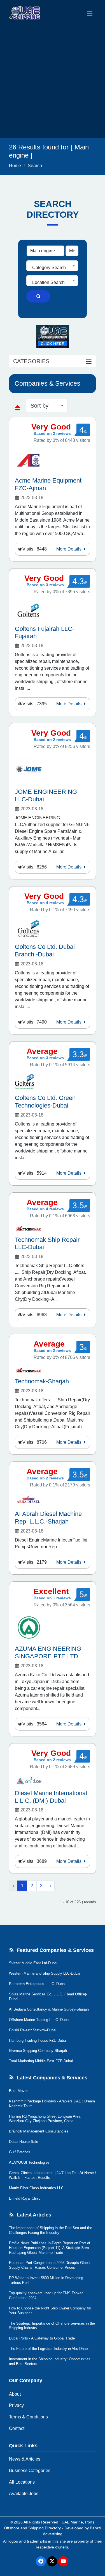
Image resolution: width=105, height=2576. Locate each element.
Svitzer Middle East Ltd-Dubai (33, 1963)
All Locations (22, 2482)
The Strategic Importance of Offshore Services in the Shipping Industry (52, 2326)
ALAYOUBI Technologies (29, 2162)
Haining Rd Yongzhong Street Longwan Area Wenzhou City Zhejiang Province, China (45, 2119)
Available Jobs (24, 2494)
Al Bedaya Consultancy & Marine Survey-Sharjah (49, 2009)
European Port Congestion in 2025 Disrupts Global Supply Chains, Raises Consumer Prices (50, 2265)
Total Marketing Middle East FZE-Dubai (41, 2061)
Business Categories (30, 2471)
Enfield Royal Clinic (25, 2198)
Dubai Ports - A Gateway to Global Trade (42, 2338)
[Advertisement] (53, 82)
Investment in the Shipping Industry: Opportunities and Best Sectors (50, 2361)
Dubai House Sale (24, 2142)
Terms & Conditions (28, 2417)
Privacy (16, 2405)
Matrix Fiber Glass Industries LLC (36, 2188)
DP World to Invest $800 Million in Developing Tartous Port (46, 2280)
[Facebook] (41, 2561)
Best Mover (18, 2091)
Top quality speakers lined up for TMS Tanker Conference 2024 (46, 2295)
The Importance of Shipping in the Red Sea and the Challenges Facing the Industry (51, 2230)
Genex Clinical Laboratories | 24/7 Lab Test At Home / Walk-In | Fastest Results (53, 2175)
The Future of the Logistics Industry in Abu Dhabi (49, 2349)
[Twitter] (52, 2561)
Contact (17, 2428)
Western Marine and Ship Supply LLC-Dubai (45, 1973)
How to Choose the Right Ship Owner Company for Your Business (50, 2311)
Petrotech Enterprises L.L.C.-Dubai (37, 1984)
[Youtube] (63, 2561)
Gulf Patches (20, 2152)
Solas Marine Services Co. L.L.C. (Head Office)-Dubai (48, 1997)
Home (15, 166)
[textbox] (52, 268)
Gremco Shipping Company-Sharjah (38, 2051)
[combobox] (52, 266)
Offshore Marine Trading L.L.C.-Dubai (39, 2020)
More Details (69, 549)
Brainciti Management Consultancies (39, 2131)
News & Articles (25, 2459)
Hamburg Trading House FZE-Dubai (38, 2040)
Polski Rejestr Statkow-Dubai (33, 2030)
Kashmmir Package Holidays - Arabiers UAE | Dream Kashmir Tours (52, 2104)
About (15, 2394)
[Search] (38, 296)
